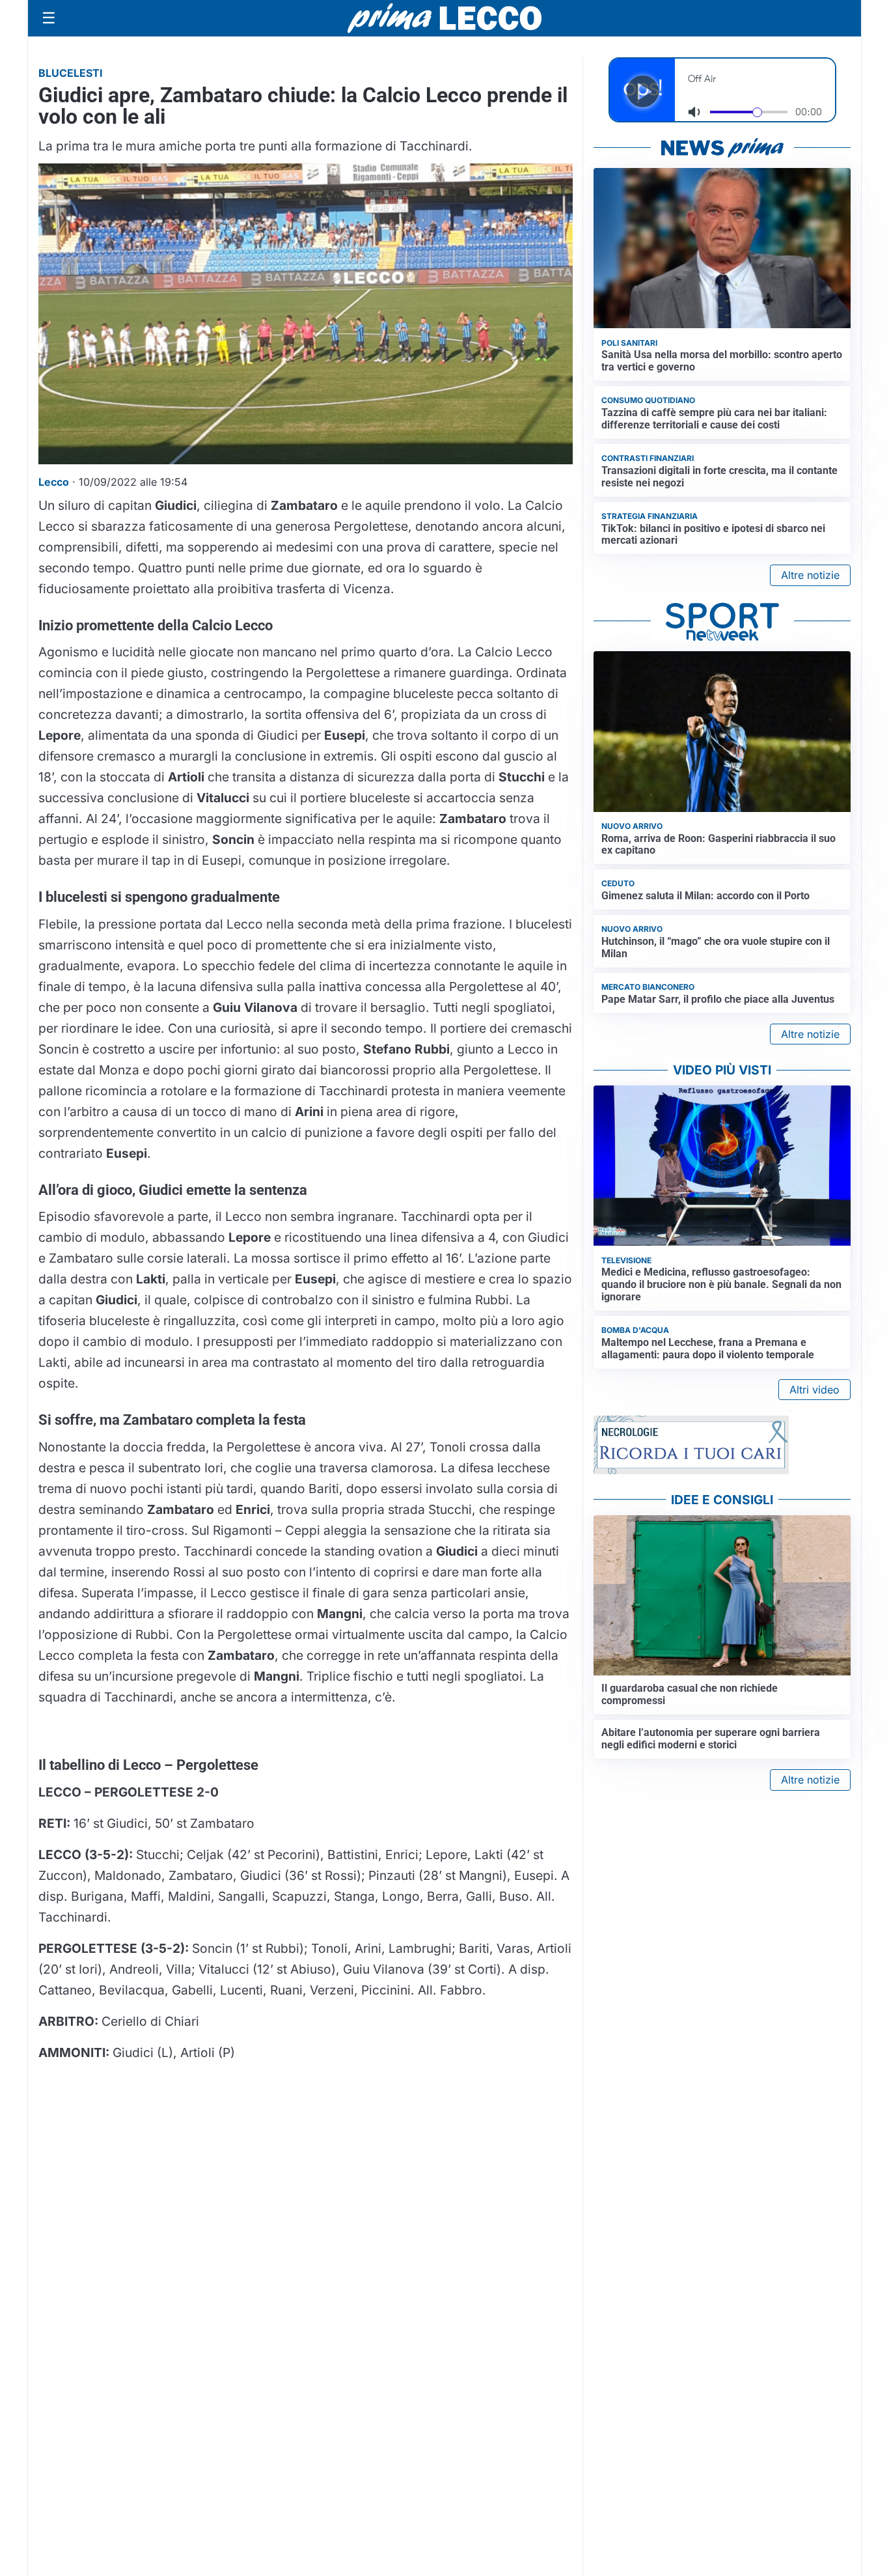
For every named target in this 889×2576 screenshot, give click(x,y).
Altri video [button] (814, 1390)
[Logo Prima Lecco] (444, 18)
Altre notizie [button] (810, 575)
